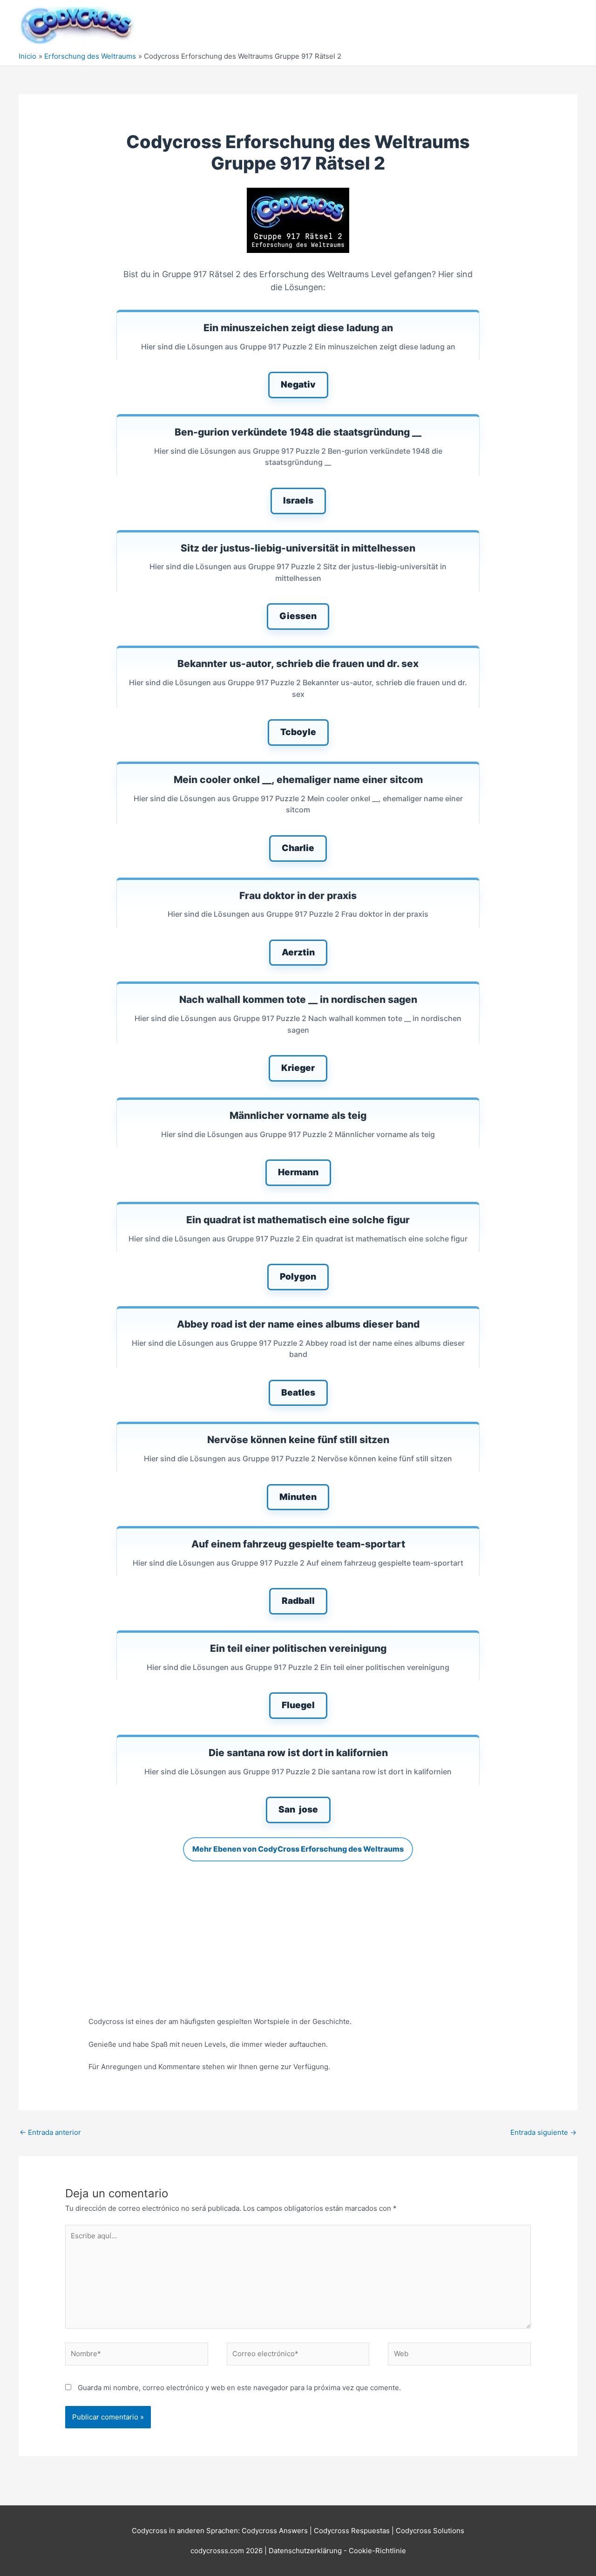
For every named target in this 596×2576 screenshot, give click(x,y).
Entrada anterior (50, 2132)
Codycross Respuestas (352, 2531)
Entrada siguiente (543, 2132)
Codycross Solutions (430, 2531)
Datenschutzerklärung (306, 2551)
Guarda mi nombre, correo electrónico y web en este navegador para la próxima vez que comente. (239, 2388)
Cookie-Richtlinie (377, 2551)
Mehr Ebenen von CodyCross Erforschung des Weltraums (298, 1849)
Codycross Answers (275, 2531)
